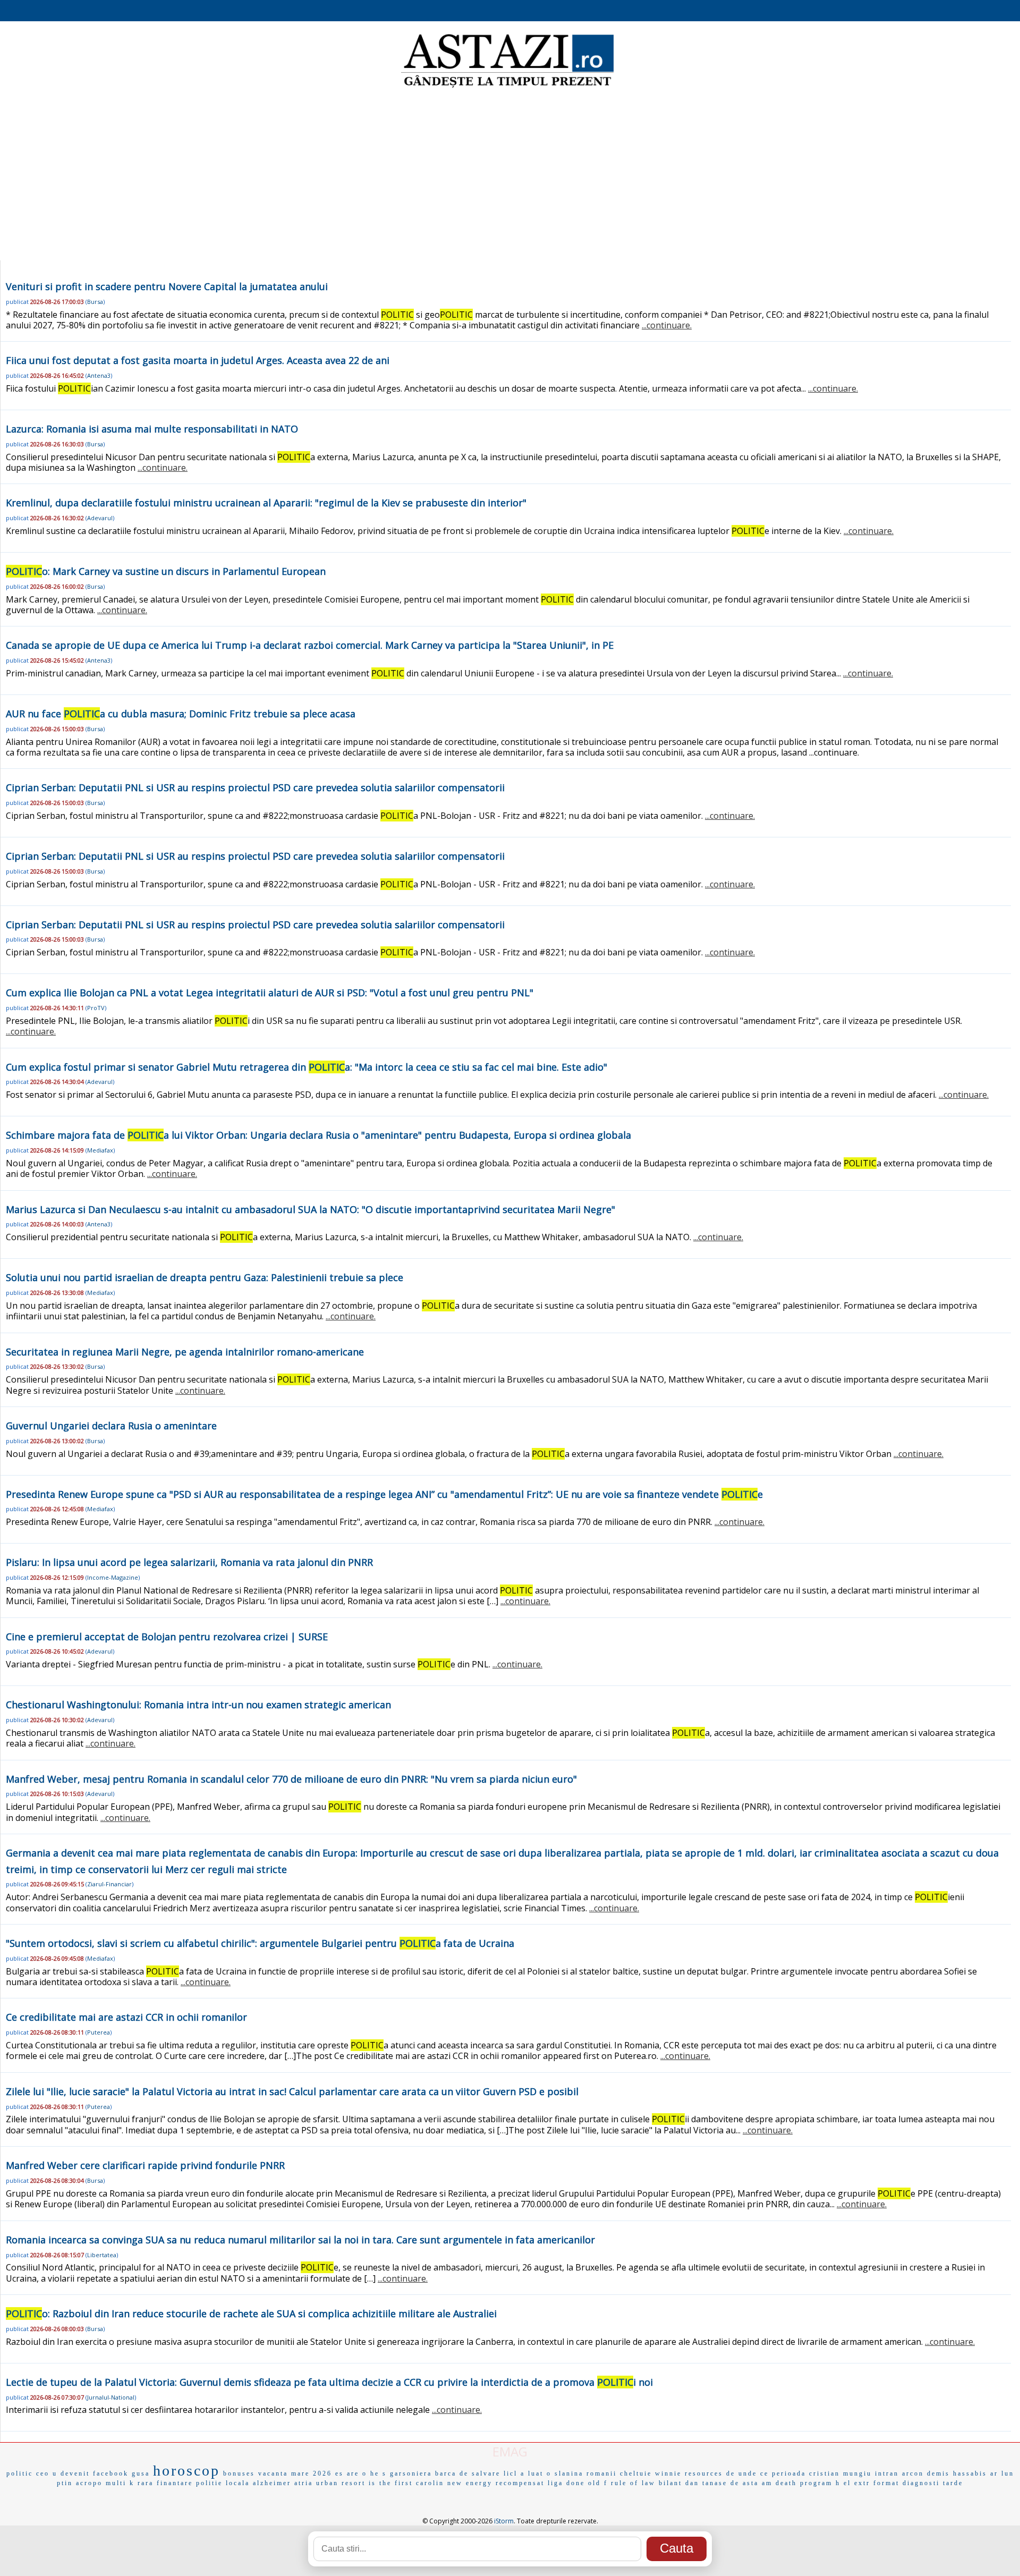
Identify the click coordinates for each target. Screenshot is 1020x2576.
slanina (569, 2473)
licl (511, 2473)
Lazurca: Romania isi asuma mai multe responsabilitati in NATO (152, 429)
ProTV (96, 1008)
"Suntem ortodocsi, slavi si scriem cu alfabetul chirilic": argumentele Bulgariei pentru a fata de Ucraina (260, 1943)
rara (146, 2483)
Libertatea (102, 2255)
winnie (668, 2473)
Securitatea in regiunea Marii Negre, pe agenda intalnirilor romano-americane (185, 1352)
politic (20, 2473)
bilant (670, 2483)
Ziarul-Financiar (109, 1884)
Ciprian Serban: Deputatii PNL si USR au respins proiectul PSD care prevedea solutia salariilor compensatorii (255, 787)
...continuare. (667, 325)
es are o (351, 2473)
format (886, 2483)
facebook (111, 2473)
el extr (857, 2483)
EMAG (510, 2451)
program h (820, 2483)
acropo (89, 2483)
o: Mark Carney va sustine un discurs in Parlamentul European (166, 571)
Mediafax (100, 1150)
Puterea (99, 2032)
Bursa (95, 302)
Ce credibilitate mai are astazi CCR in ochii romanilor (126, 2017)
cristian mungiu (840, 2473)
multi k (120, 2483)
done (576, 2483)
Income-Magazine (113, 1577)
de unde (742, 2473)
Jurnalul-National (111, 2397)
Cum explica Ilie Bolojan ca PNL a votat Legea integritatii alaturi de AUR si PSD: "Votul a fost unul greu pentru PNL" (270, 993)
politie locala (223, 2483)
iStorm (504, 2521)
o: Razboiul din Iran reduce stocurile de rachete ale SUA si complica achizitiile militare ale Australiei (251, 2314)
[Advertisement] (510, 175)
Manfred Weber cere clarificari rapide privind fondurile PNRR (145, 2165)
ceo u (47, 2473)
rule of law (633, 2483)
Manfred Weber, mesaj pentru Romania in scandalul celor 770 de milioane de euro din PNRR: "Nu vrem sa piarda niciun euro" (291, 1779)
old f (598, 2483)
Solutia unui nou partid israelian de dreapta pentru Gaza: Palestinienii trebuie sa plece (205, 1277)
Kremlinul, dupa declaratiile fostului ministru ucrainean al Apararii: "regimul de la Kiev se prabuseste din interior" (266, 503)
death (786, 2483)
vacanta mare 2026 (295, 2473)
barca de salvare (468, 2473)
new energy (470, 2483)
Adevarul (100, 518)
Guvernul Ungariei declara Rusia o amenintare (111, 1426)
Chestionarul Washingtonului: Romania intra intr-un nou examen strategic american (198, 1705)
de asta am (751, 2483)
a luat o (536, 2473)
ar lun (1002, 2473)
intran (887, 2473)
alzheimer (272, 2483)
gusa (141, 2473)
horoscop (186, 2471)
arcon (913, 2473)
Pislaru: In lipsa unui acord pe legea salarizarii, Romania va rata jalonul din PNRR (189, 1562)
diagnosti (921, 2483)
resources (704, 2473)
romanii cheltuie (619, 2473)
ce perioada (783, 2473)
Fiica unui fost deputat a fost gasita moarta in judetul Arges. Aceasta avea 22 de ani (198, 360)
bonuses (239, 2473)
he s (379, 2473)
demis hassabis (957, 2473)
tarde (953, 2483)
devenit (75, 2473)
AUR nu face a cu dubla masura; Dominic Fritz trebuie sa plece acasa (181, 714)
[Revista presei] (507, 87)
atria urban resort (330, 2483)
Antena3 (99, 375)
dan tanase (706, 2483)
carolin (430, 2483)
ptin (65, 2483)
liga (555, 2483)
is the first (391, 2483)
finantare (175, 2483)
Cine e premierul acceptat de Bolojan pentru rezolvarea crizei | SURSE (167, 1637)
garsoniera (411, 2473)
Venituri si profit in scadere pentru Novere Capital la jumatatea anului (167, 286)
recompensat (520, 2483)
